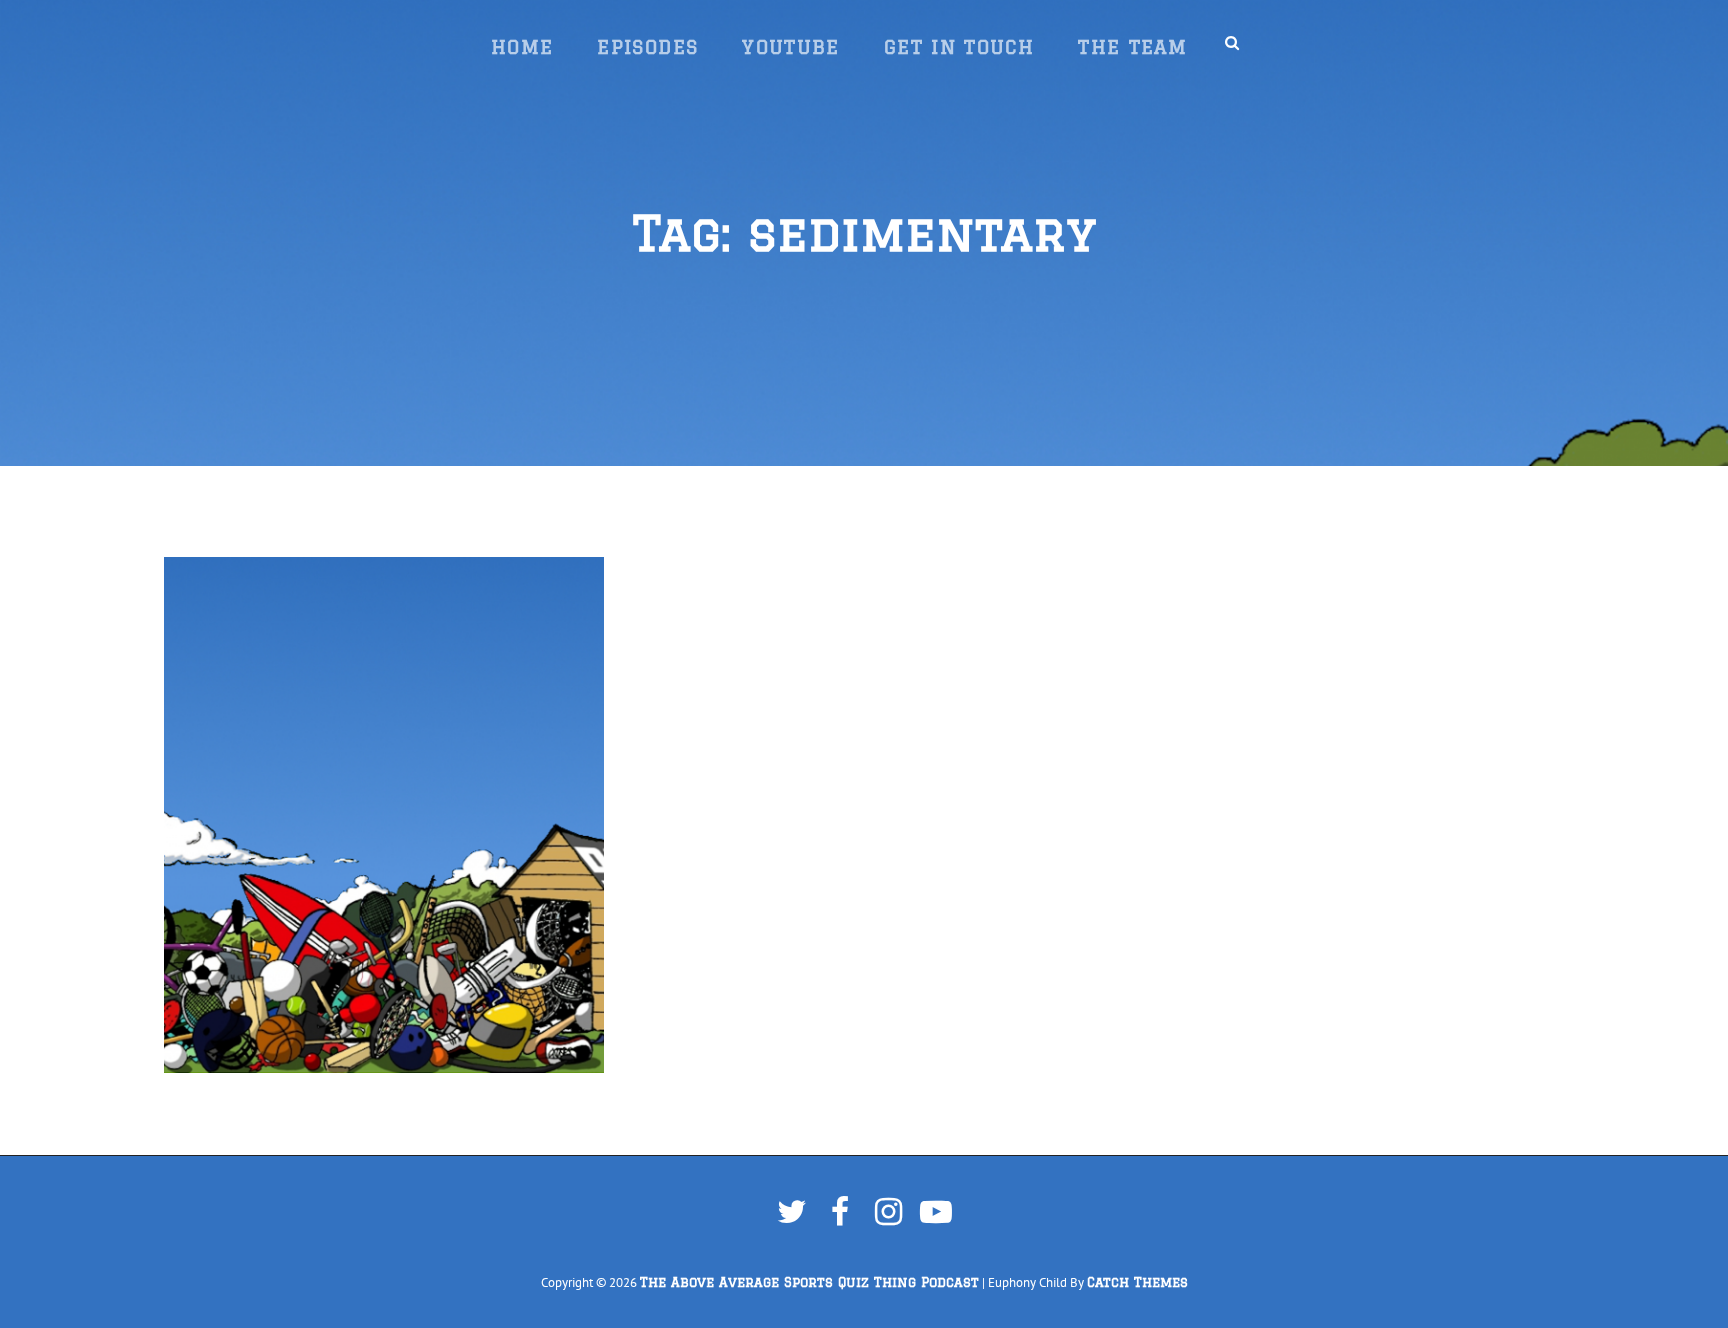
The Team (1132, 47)
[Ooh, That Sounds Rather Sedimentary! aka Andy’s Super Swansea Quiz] (384, 815)
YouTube (791, 47)
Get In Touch (959, 47)
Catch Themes (1137, 1282)
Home (522, 47)
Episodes (647, 47)
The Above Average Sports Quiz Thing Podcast (809, 1282)
